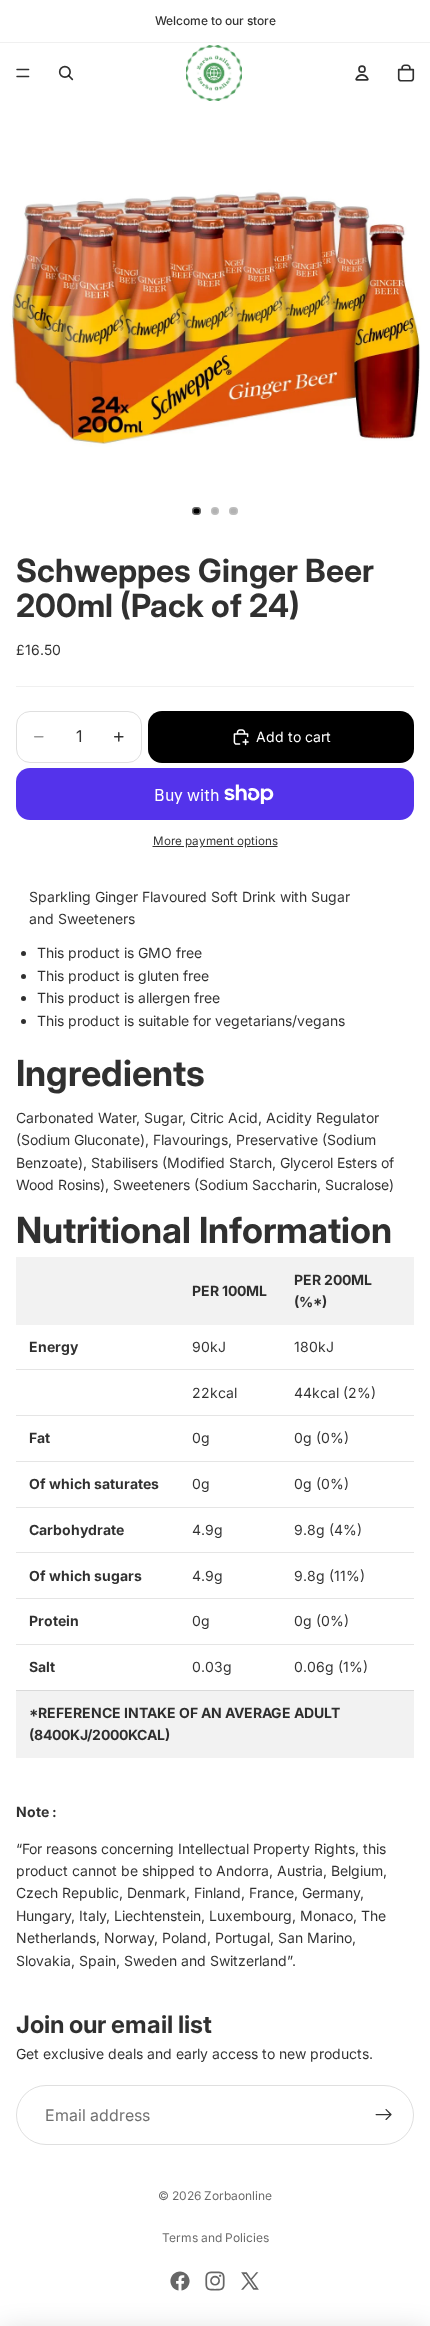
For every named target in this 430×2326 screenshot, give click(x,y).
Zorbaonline (238, 2195)
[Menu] (23, 73)
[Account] (362, 73)
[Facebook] (180, 2281)
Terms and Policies (215, 2237)
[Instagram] (215, 2281)
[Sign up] (384, 2115)
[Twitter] (250, 2281)
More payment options (215, 841)
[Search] (66, 73)
